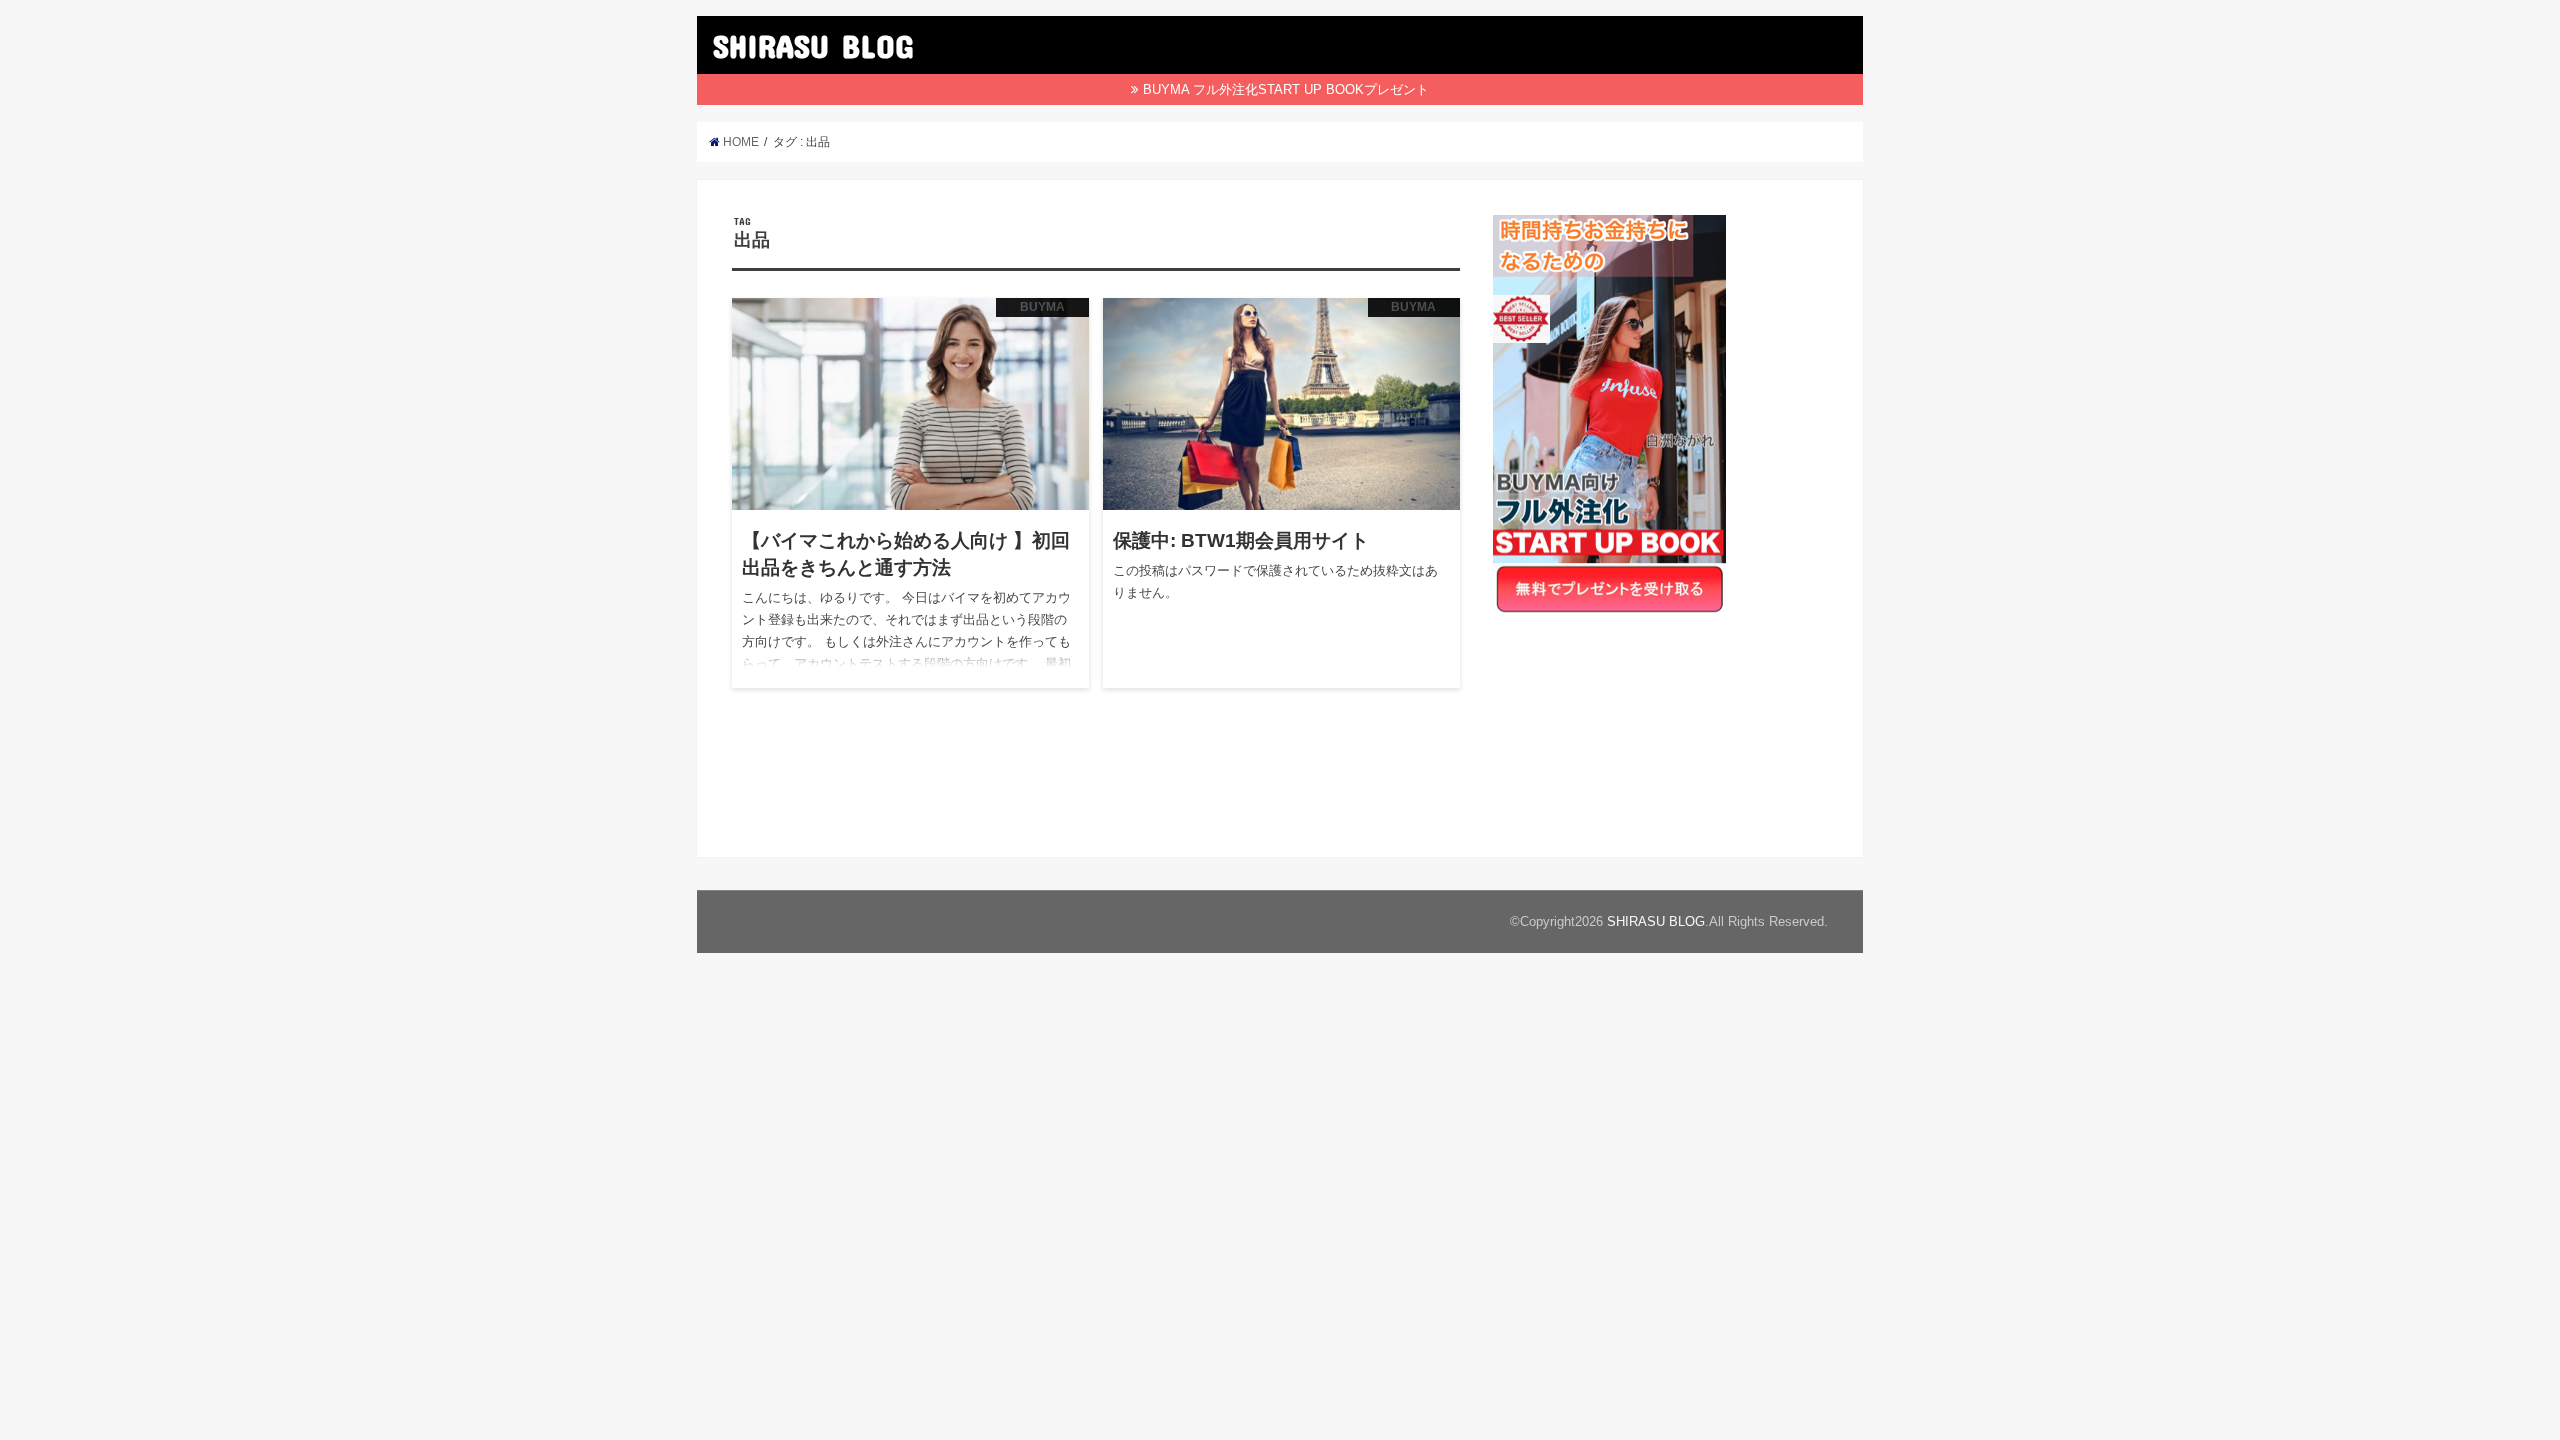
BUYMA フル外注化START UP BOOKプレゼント (1286, 89)
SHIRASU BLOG (813, 45)
